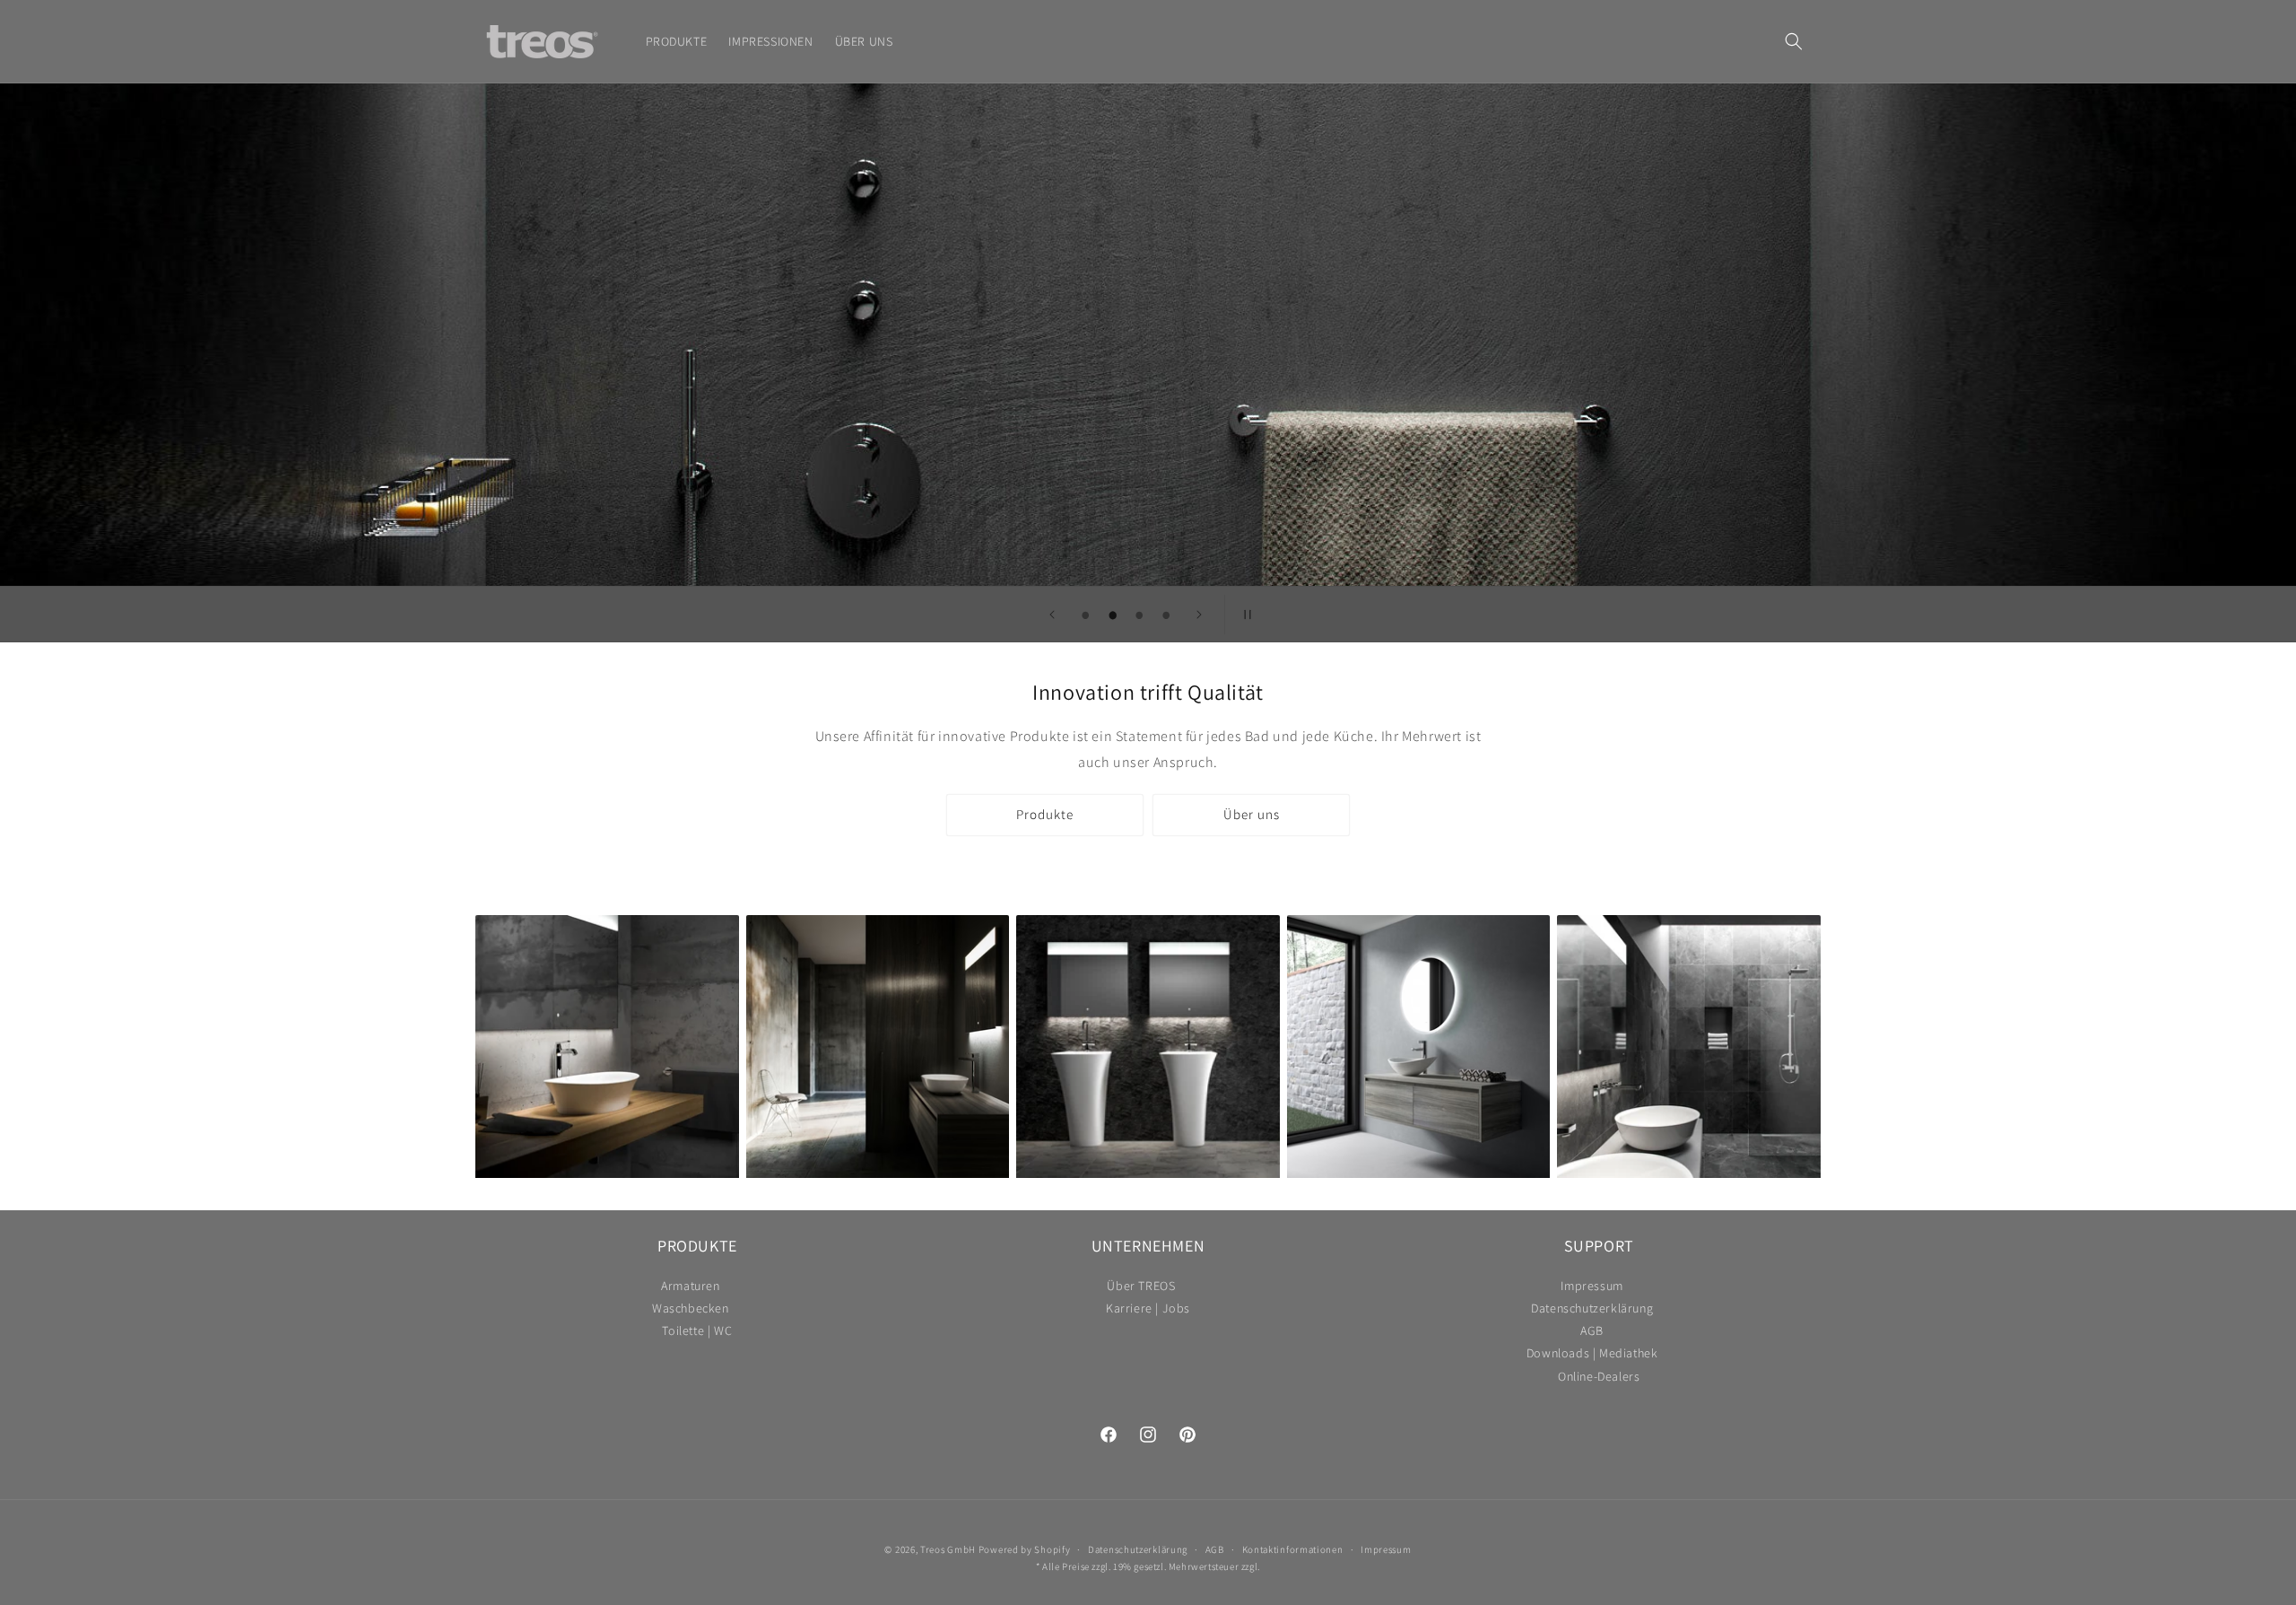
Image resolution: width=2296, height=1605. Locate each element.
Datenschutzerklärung (1592, 1308)
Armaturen (690, 1288)
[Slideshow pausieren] (1244, 615)
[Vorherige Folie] (1052, 615)
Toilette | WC (697, 1331)
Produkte (1045, 814)
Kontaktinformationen (1293, 1549)
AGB (1592, 1331)
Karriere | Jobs (1148, 1308)
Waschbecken (691, 1308)
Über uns (1252, 814)
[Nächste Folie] (1199, 615)
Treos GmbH (948, 1549)
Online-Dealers (1599, 1377)
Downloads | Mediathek (1592, 1353)
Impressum (1592, 1288)
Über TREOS (1141, 1288)
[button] (1794, 41)
